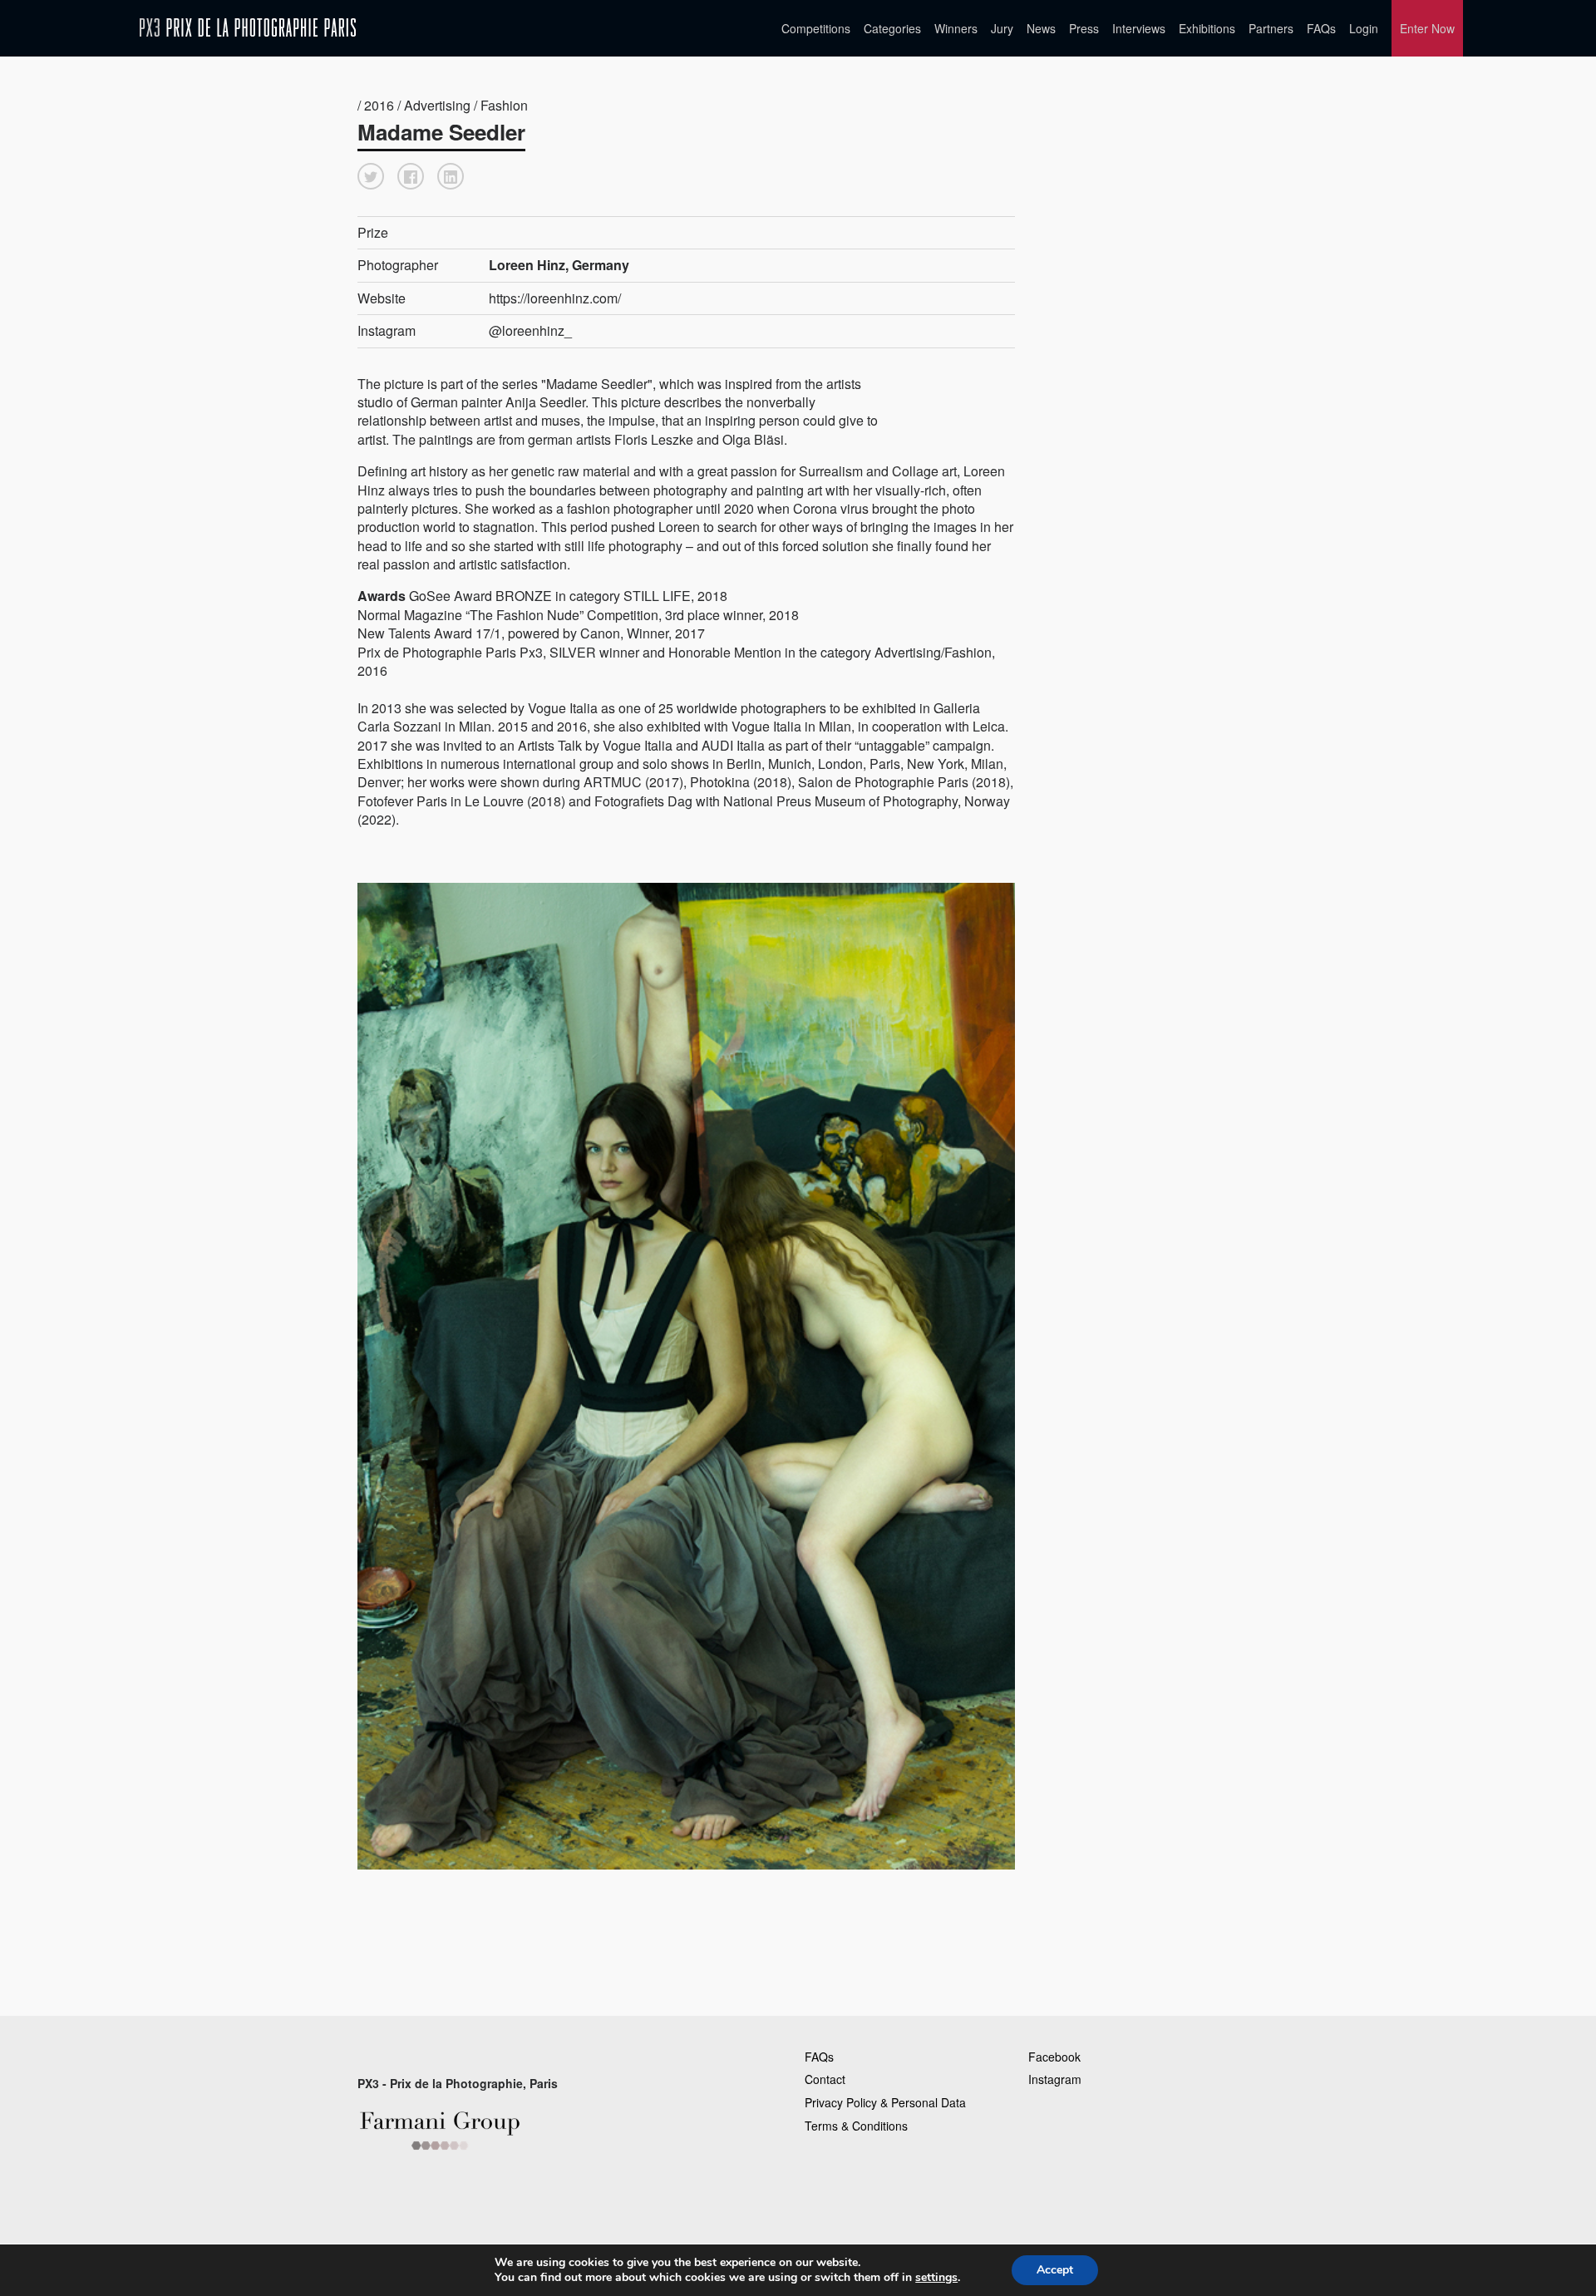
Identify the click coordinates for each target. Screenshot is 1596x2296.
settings (936, 2278)
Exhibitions (1207, 28)
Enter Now (1427, 28)
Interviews (1139, 28)
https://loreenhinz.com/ (555, 298)
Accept (1055, 2270)
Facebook (1054, 2057)
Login (1364, 28)
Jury (1002, 28)
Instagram (1055, 2079)
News (1041, 28)
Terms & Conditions (856, 2126)
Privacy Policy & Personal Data (885, 2102)
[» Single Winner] (248, 28)
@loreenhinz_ (530, 330)
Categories (892, 28)
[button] (371, 176)
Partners (1271, 28)
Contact (825, 2079)
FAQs (1321, 28)
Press (1084, 28)
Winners (956, 28)
